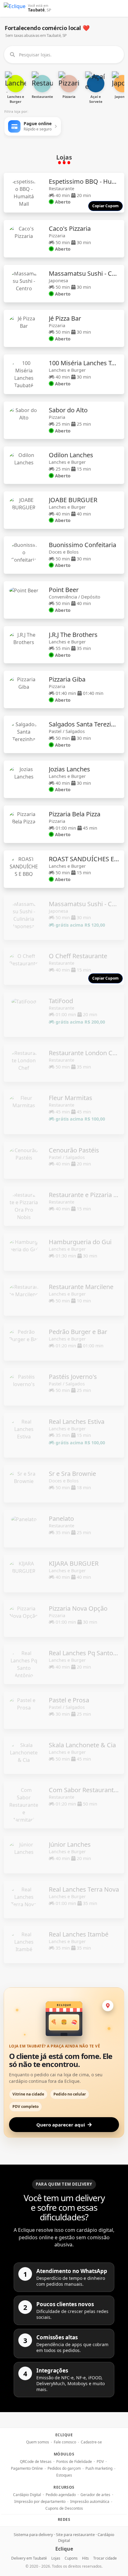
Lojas (56, 2558)
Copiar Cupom (105, 206)
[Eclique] (15, 8)
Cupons (71, 2558)
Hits (85, 2558)
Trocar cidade (105, 2558)
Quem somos (38, 2442)
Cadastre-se (91, 2442)
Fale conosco (65, 2442)
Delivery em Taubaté (29, 2558)
